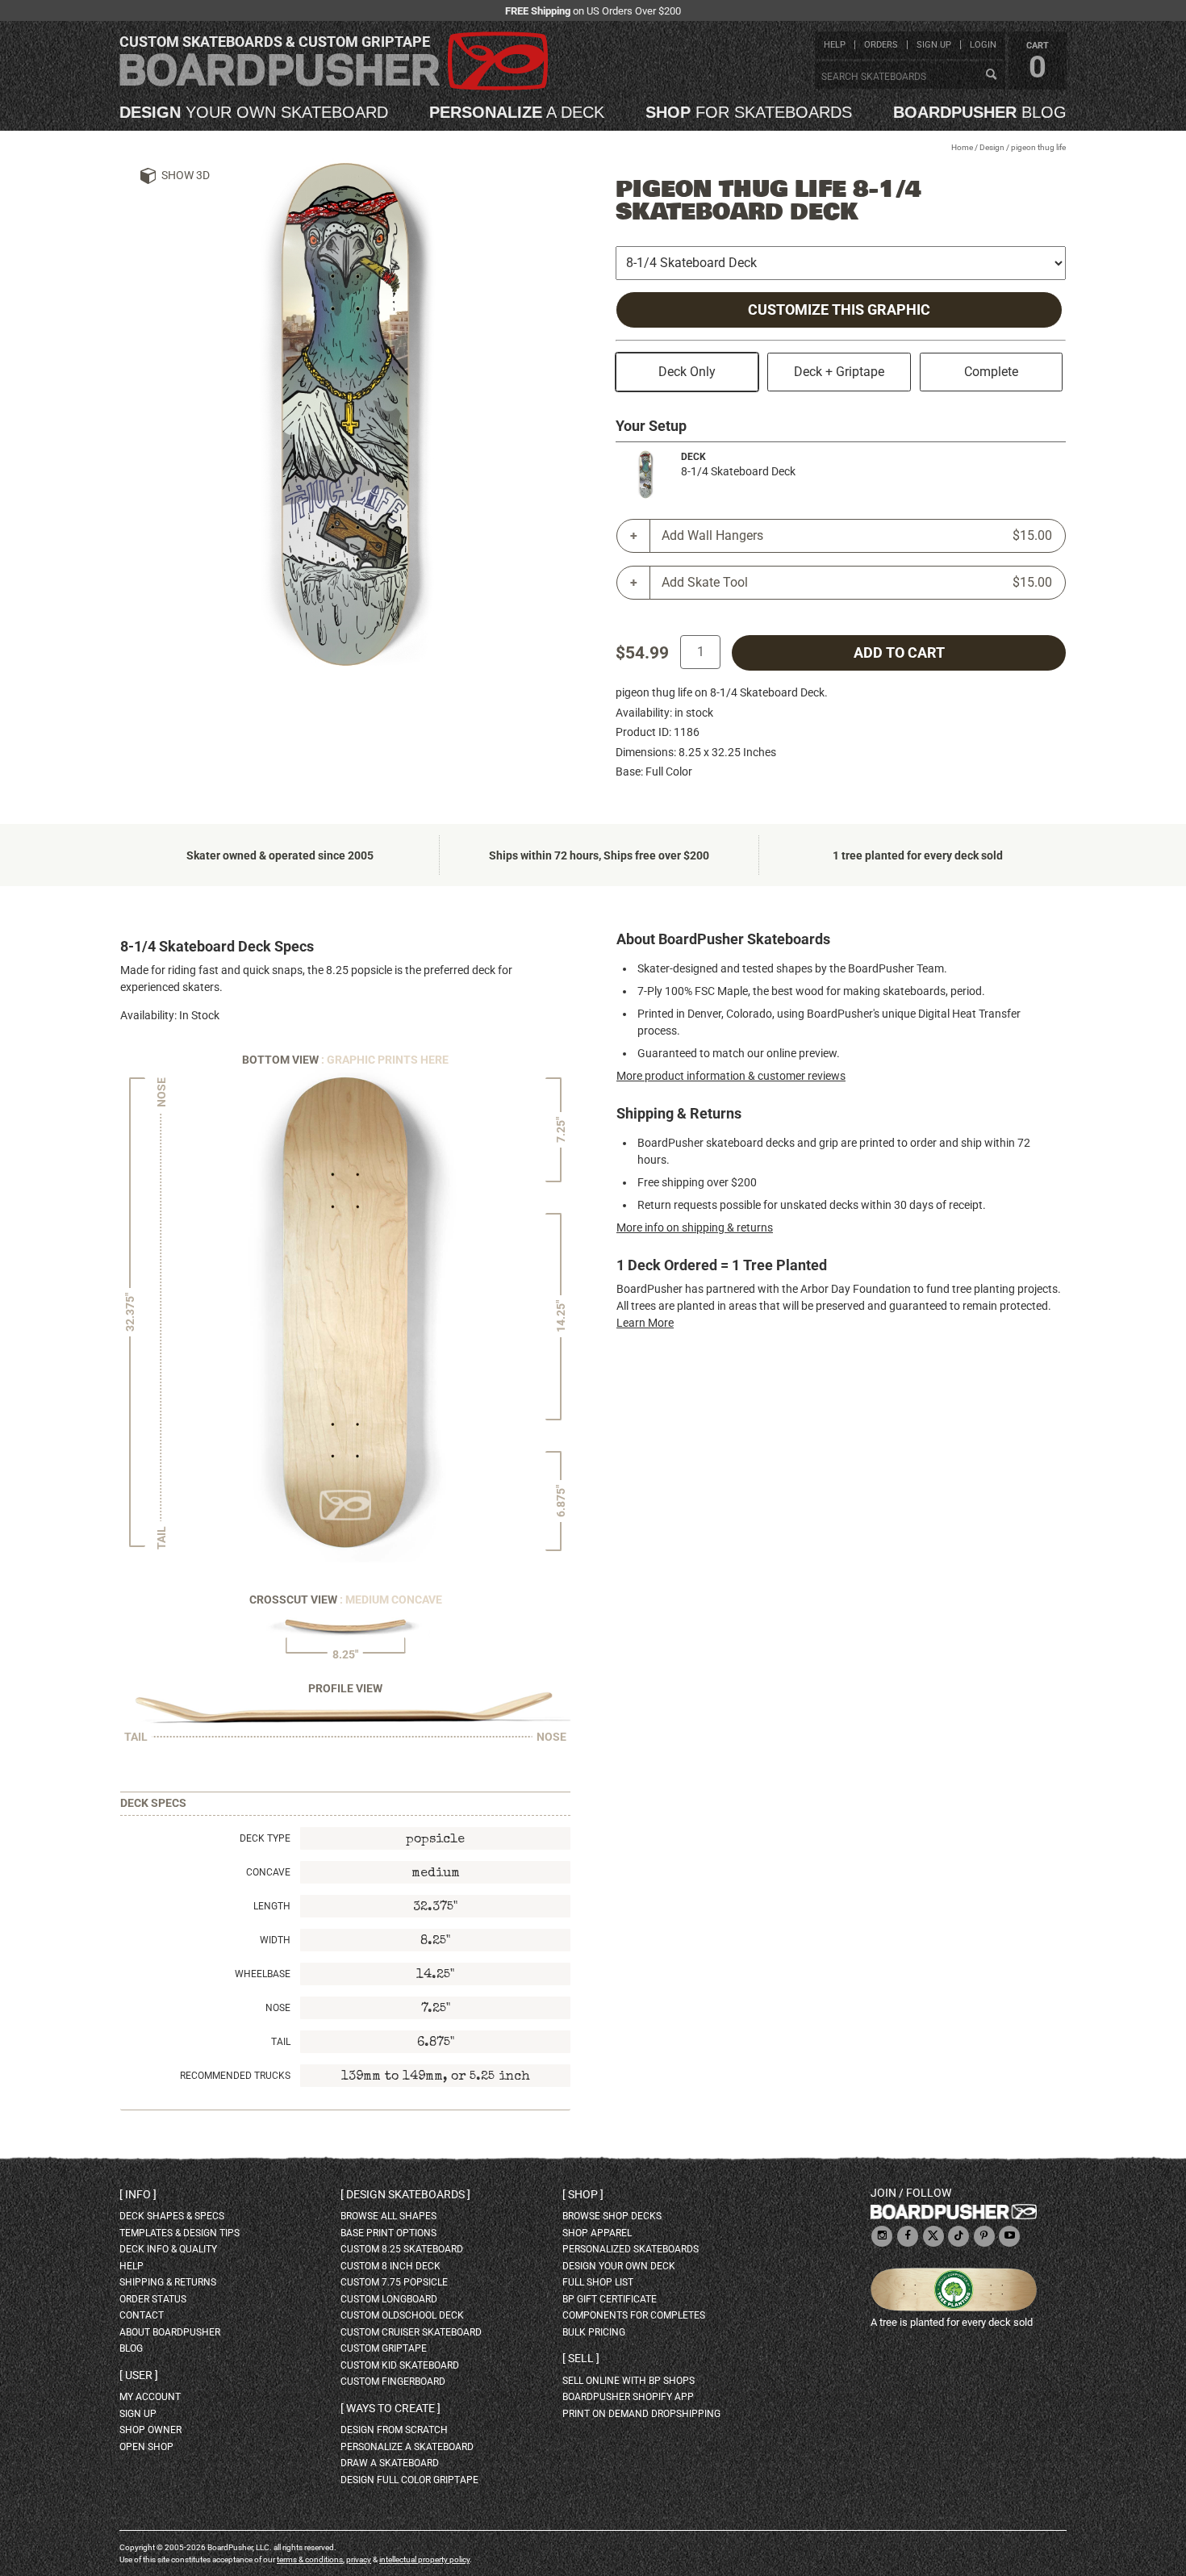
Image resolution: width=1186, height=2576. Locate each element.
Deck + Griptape (839, 372)
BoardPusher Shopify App (628, 2397)
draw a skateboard (390, 2463)
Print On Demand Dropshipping (641, 2414)
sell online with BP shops (628, 2381)
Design (992, 147)
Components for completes (634, 2315)
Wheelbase (263, 1974)
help (835, 45)
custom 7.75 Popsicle (394, 2282)
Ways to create (390, 2408)
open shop (146, 2447)
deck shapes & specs (172, 2216)
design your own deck (619, 2266)
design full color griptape (409, 2480)
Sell (581, 2358)
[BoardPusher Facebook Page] (908, 2237)
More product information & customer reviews (731, 1076)
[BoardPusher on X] (933, 2237)
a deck (517, 112)
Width (275, 1940)
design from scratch (394, 2430)
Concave (268, 1872)
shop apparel (597, 2233)
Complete (991, 372)
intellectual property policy (424, 2559)
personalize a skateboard (407, 2447)
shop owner (150, 2430)
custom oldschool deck (402, 2315)
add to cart (899, 653)
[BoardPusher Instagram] (882, 2237)
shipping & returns (168, 2282)
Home (962, 147)
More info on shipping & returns (695, 1227)
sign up (934, 45)
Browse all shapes (388, 2216)
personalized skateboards (631, 2249)
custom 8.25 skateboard (402, 2249)
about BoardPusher (170, 2332)
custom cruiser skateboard (411, 2332)
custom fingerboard (393, 2382)
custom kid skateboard (400, 2365)
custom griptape (384, 2348)
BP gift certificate (610, 2299)
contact (142, 2315)
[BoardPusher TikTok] (958, 2237)
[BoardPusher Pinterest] (984, 2237)
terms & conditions (310, 2559)
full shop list (598, 2282)
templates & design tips (180, 2233)
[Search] (991, 75)
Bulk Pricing (594, 2332)
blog (980, 112)
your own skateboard (254, 112)
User (139, 2375)
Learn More (645, 1323)
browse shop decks (612, 2216)
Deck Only (687, 372)
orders (881, 45)
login (983, 45)
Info (138, 2194)
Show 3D (186, 175)
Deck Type (265, 1838)
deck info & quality (168, 2249)
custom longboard (389, 2299)
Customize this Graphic (839, 310)
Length (272, 1906)
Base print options (388, 2233)
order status (153, 2299)
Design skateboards (405, 2194)
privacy (359, 2559)
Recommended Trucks (235, 2076)
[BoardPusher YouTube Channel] (1009, 2237)
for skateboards (749, 112)
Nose (278, 2008)
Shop (583, 2194)
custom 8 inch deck (390, 2266)
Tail (281, 2042)
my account (150, 2397)
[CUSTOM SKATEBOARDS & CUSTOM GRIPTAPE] (334, 87)
